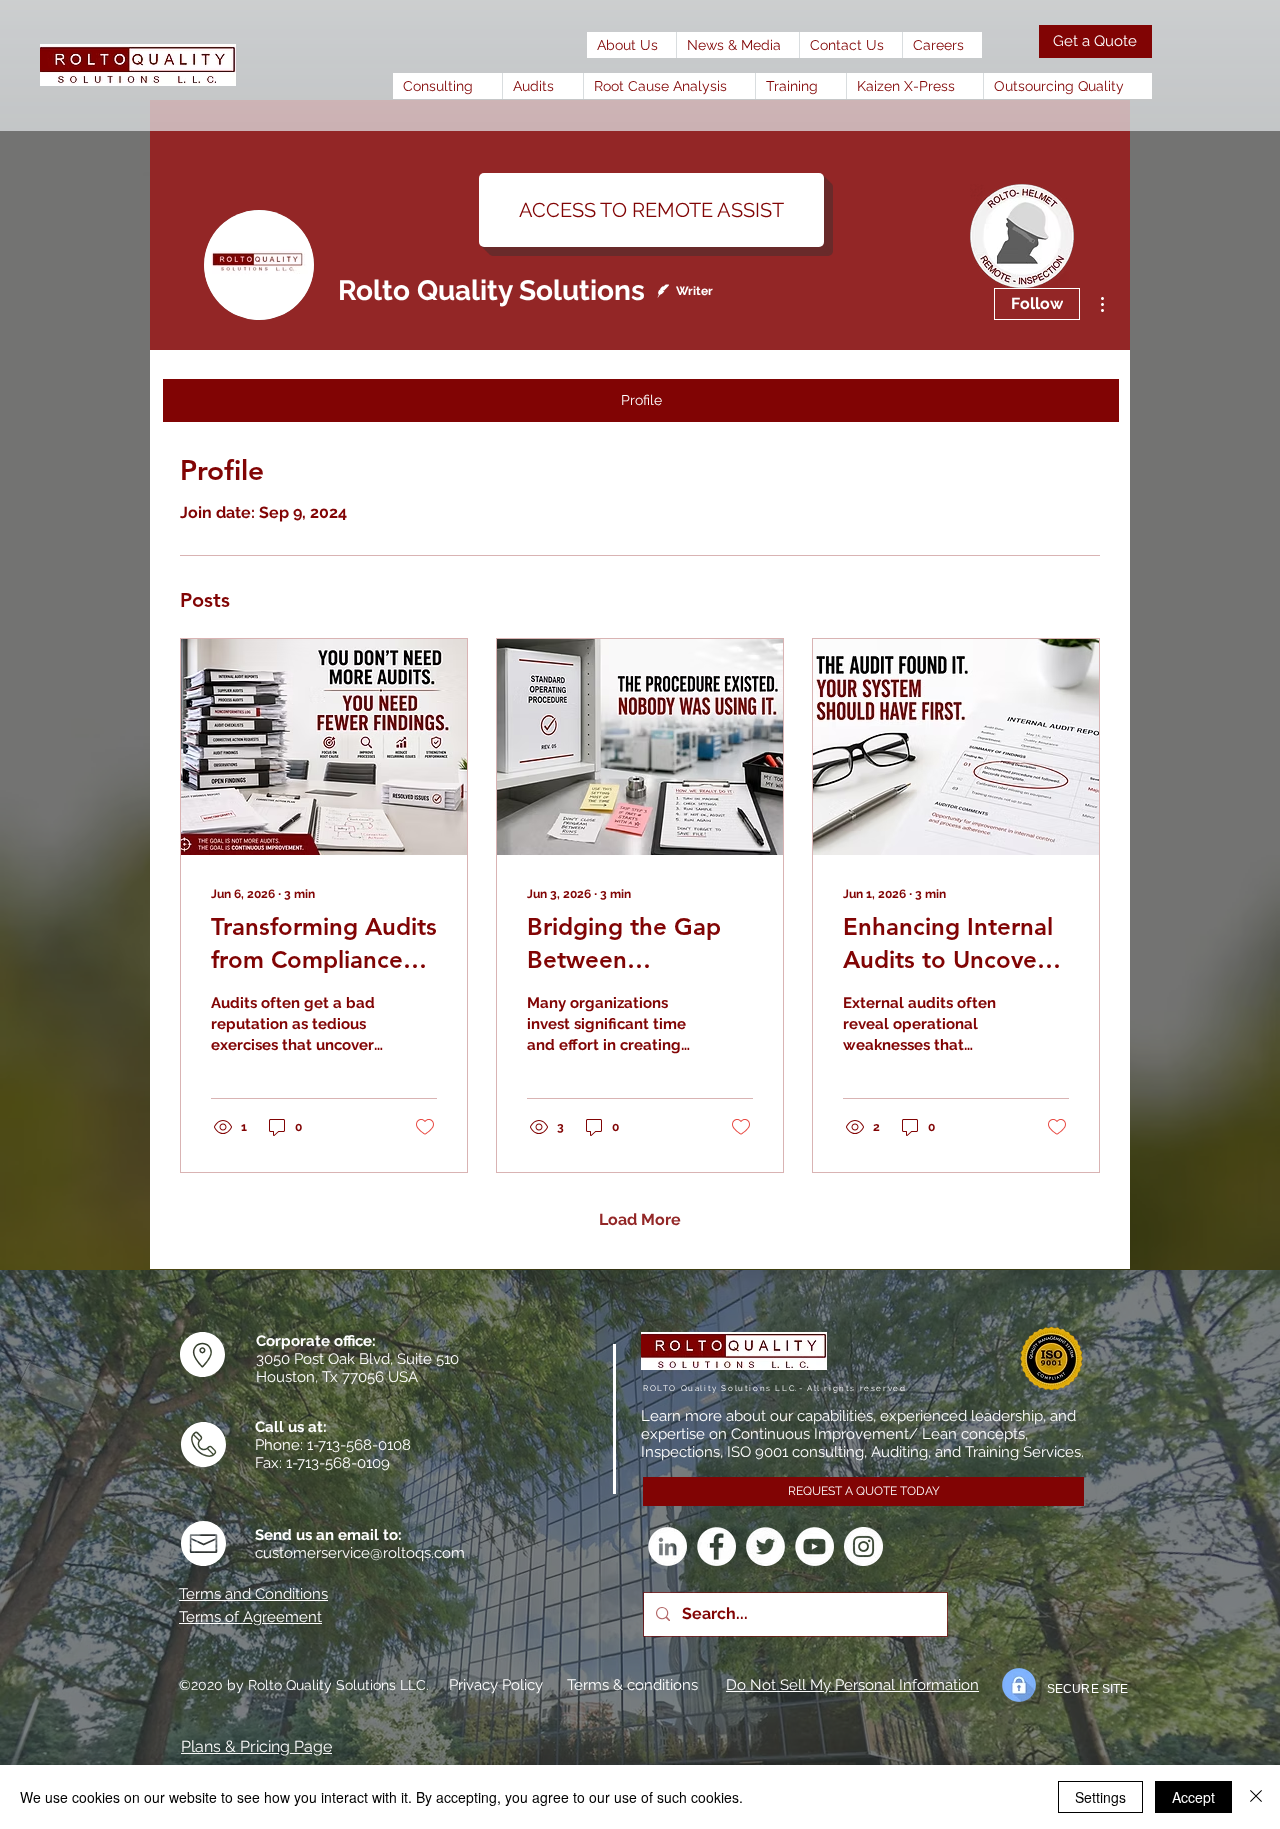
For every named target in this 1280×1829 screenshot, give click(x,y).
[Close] (1256, 1797)
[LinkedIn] (667, 1546)
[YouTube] (814, 1546)
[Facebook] (716, 1546)
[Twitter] (765, 1546)
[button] (737, 45)
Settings (1100, 1797)
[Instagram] (863, 1546)
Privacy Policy (496, 1685)
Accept (1193, 1797)
